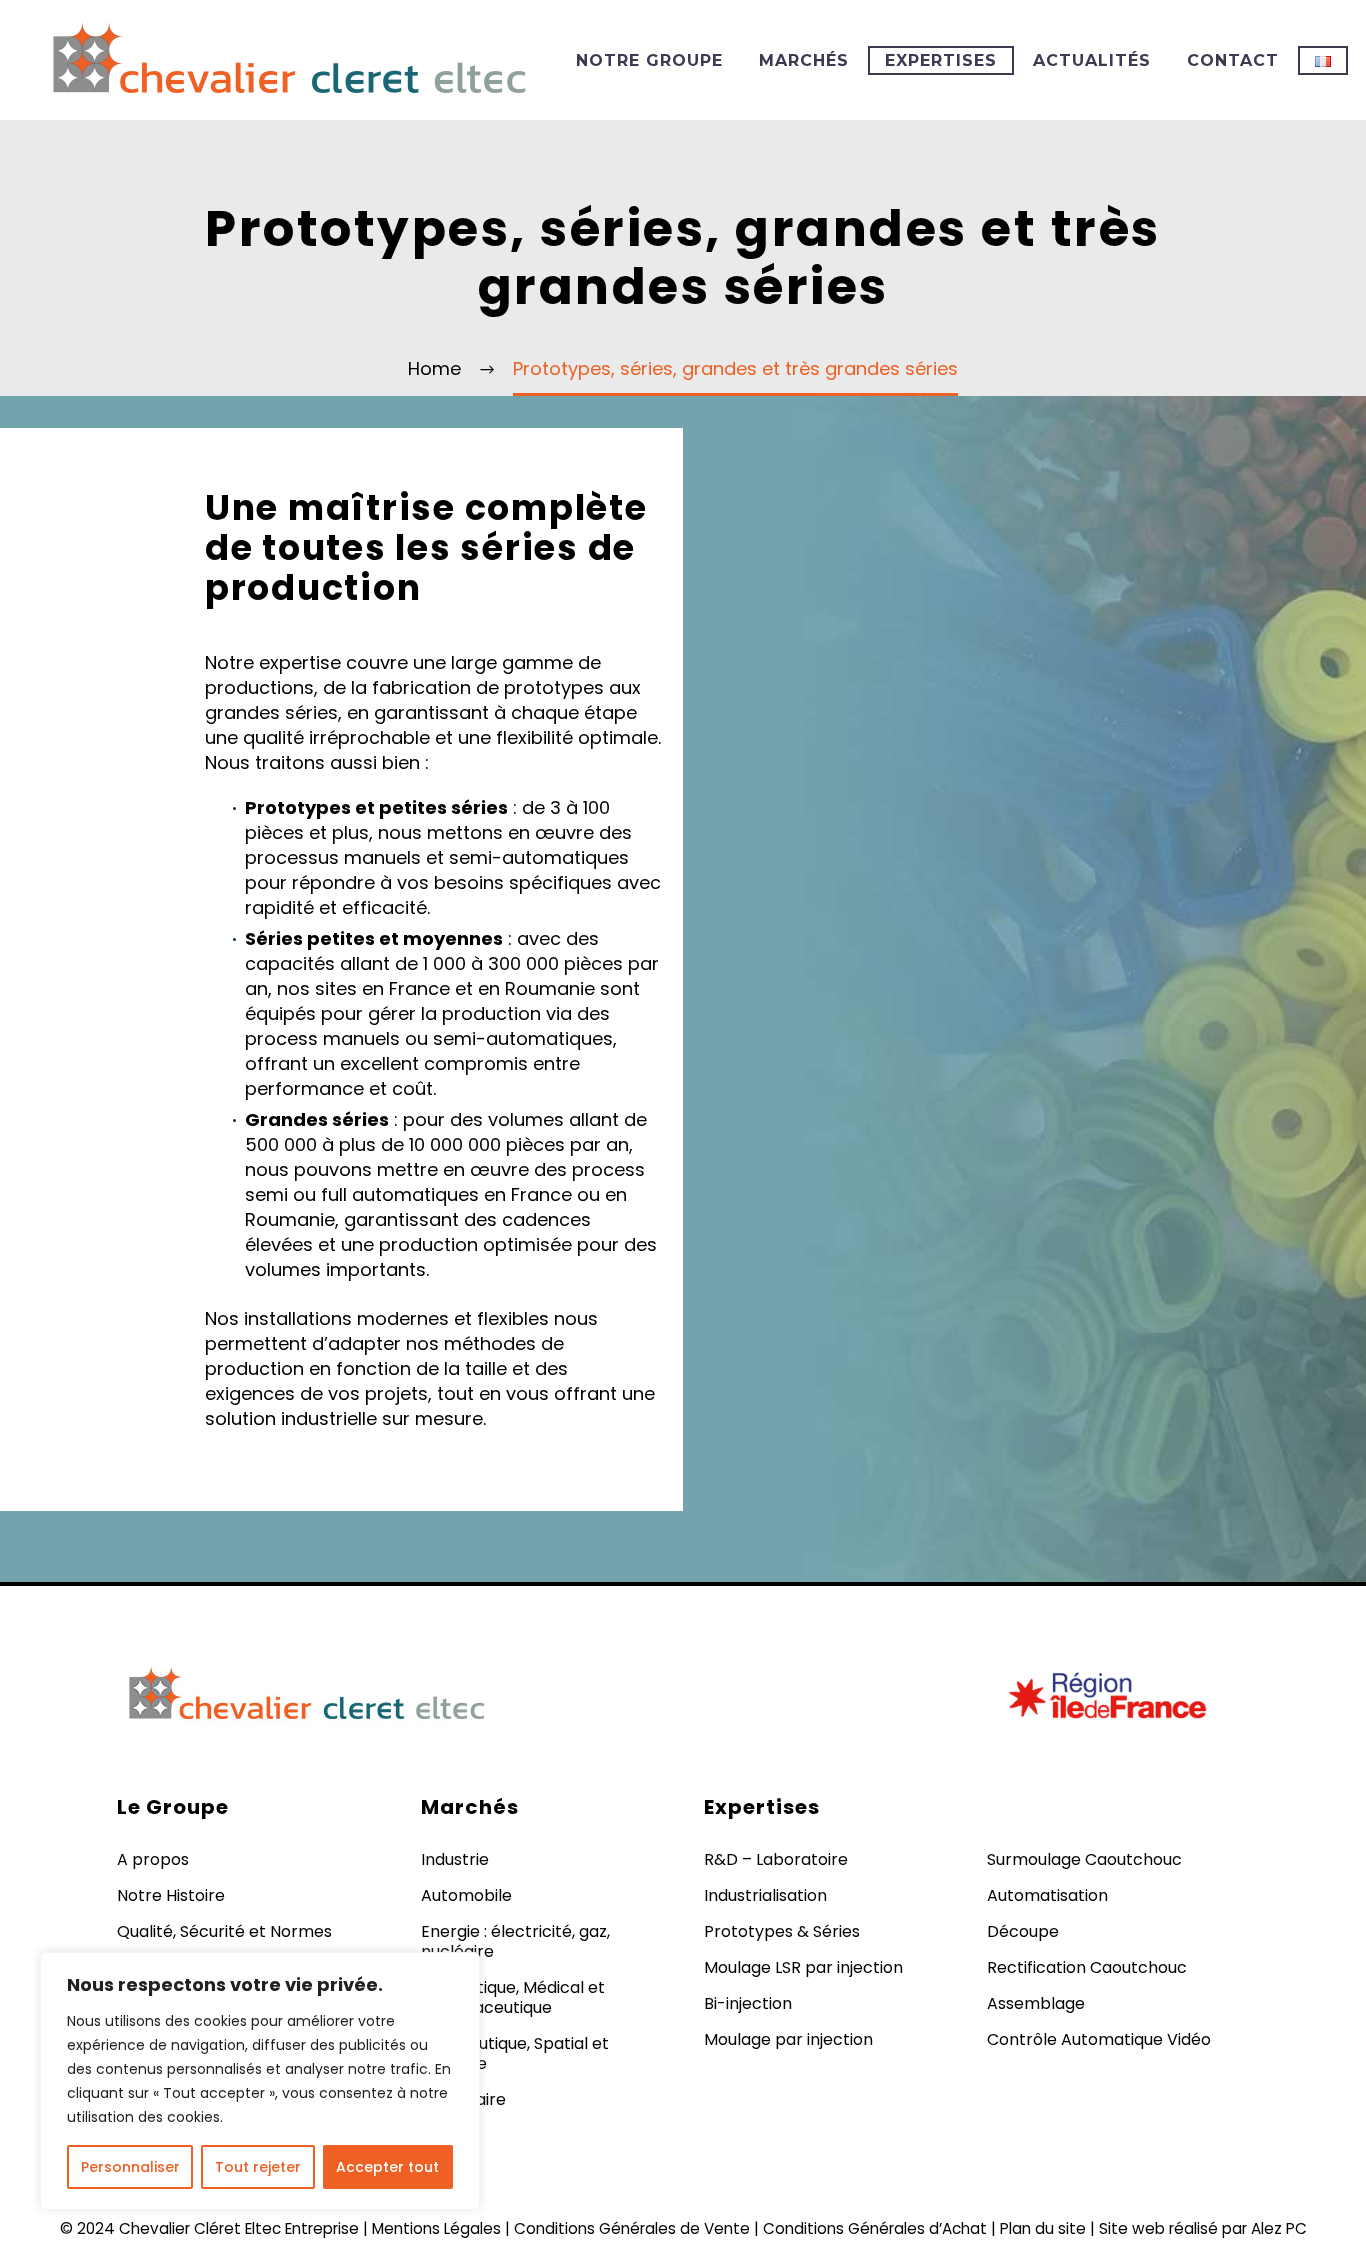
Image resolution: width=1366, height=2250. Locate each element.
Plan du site (1043, 2228)
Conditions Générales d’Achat (875, 2228)
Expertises (941, 60)
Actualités (1092, 60)
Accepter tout (387, 2167)
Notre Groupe (649, 60)
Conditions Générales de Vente (632, 2228)
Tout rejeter (258, 2167)
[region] (260, 2081)
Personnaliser (130, 2167)
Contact (1233, 60)
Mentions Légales (436, 2228)
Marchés (804, 60)
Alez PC (1279, 2228)
